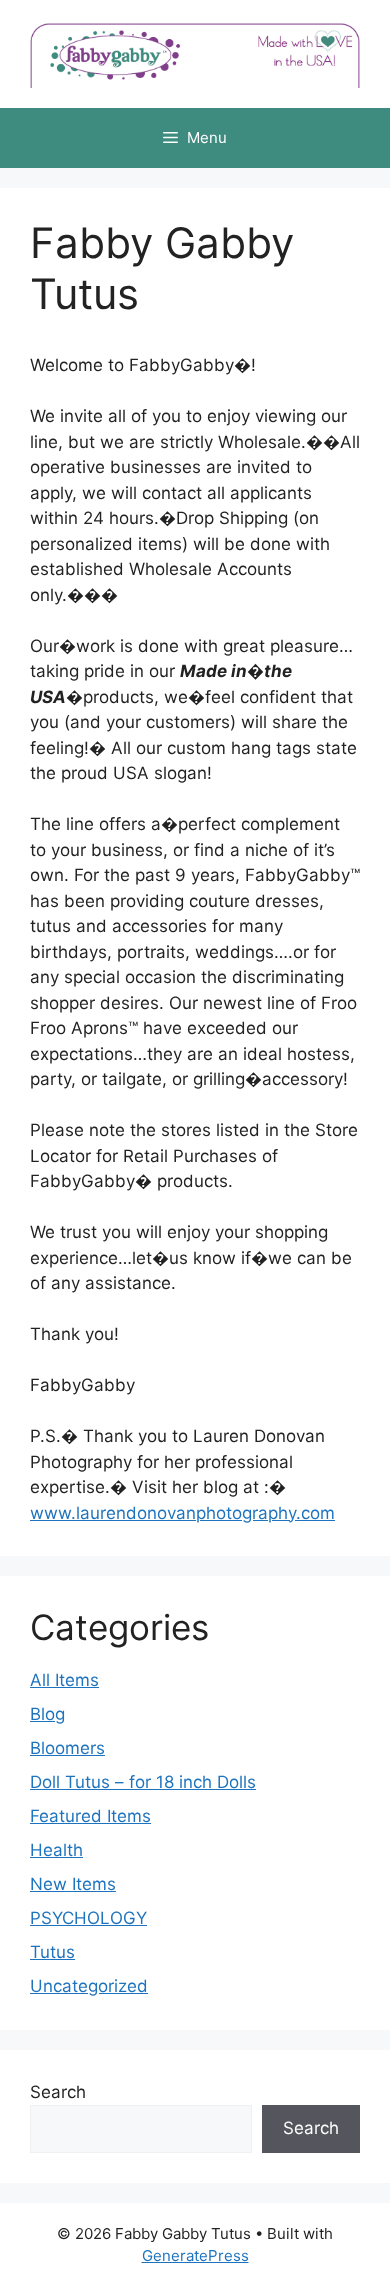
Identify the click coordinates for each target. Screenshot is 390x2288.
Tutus (52, 1952)
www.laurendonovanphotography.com (182, 1513)
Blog (47, 1714)
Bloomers (67, 1748)
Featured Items (90, 1816)
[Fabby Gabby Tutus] (195, 53)
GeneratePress (195, 2255)
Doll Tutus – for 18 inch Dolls (143, 1782)
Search (58, 2092)
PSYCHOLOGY (88, 1918)
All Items (64, 1680)
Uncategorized (89, 1986)
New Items (73, 1884)
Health (56, 1850)
